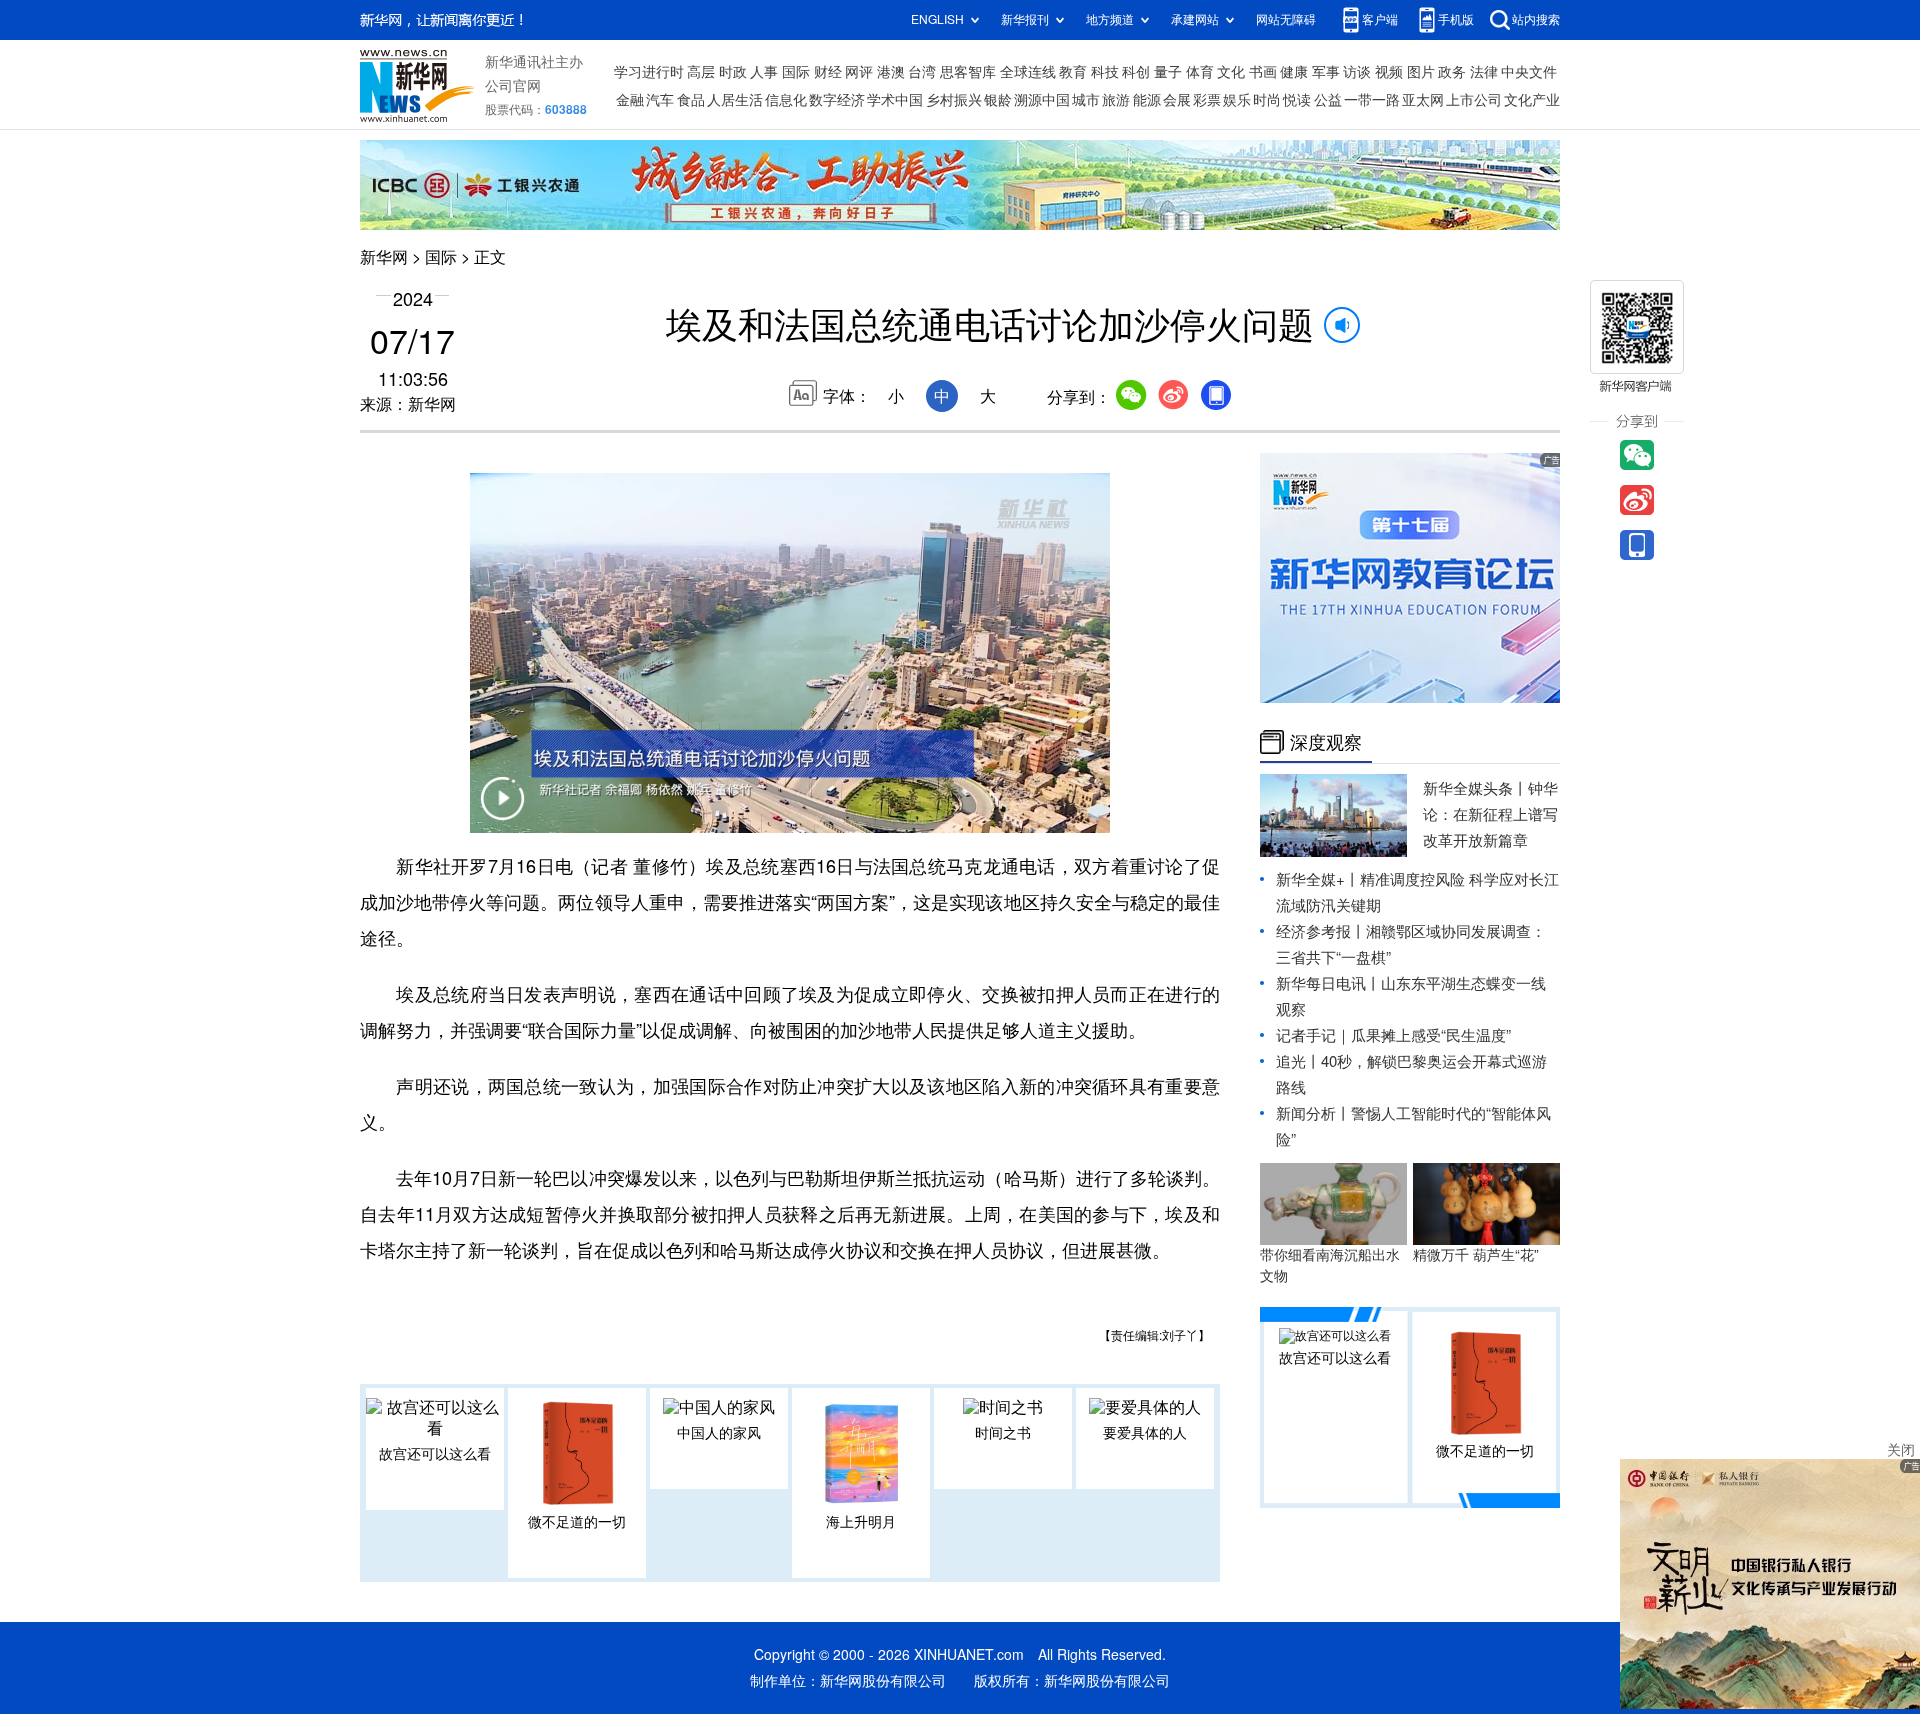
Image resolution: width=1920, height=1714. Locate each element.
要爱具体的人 (1145, 1433)
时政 (733, 72)
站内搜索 (1536, 19)
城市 (1086, 100)
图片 (1421, 72)
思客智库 (968, 72)
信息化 (786, 100)
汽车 (660, 100)
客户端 (1380, 19)
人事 (764, 72)
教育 (1073, 72)
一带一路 (1372, 100)
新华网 (384, 257)
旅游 (1116, 100)
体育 (1200, 72)
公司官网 (513, 86)
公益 (1328, 100)
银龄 (998, 100)
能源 (1147, 100)
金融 (630, 100)
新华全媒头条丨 (1475, 788)
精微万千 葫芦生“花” (1476, 1255)
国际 (796, 72)
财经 (828, 72)
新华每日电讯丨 (1328, 983)
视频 (1389, 72)
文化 (1231, 72)
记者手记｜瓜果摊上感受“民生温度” (1393, 1035)
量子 (1168, 72)
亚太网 (1423, 100)
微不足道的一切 (577, 1522)
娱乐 (1237, 100)
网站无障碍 (1286, 19)
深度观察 (1326, 742)
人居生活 (735, 100)
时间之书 (1003, 1433)
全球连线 (1028, 72)
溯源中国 (1042, 100)
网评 (859, 72)
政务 (1452, 72)
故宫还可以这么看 (435, 1454)
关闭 (1901, 1450)
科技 (1105, 72)
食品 (691, 100)
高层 (701, 72)
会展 (1177, 100)
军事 (1326, 72)
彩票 (1207, 100)
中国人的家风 (719, 1433)
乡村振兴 (954, 100)
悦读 (1297, 100)
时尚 (1267, 100)
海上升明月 (861, 1522)
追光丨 (1298, 1061)
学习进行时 (649, 72)
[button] (502, 811)
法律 (1484, 72)
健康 (1294, 72)
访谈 (1357, 72)
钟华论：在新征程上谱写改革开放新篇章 (1490, 814)
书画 (1263, 72)
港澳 (891, 72)
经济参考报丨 (1321, 931)
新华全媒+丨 (1318, 879)
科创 (1136, 72)
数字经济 (837, 100)
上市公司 (1474, 100)
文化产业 (1532, 100)
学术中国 (895, 100)
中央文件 (1529, 72)
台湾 (922, 72)
